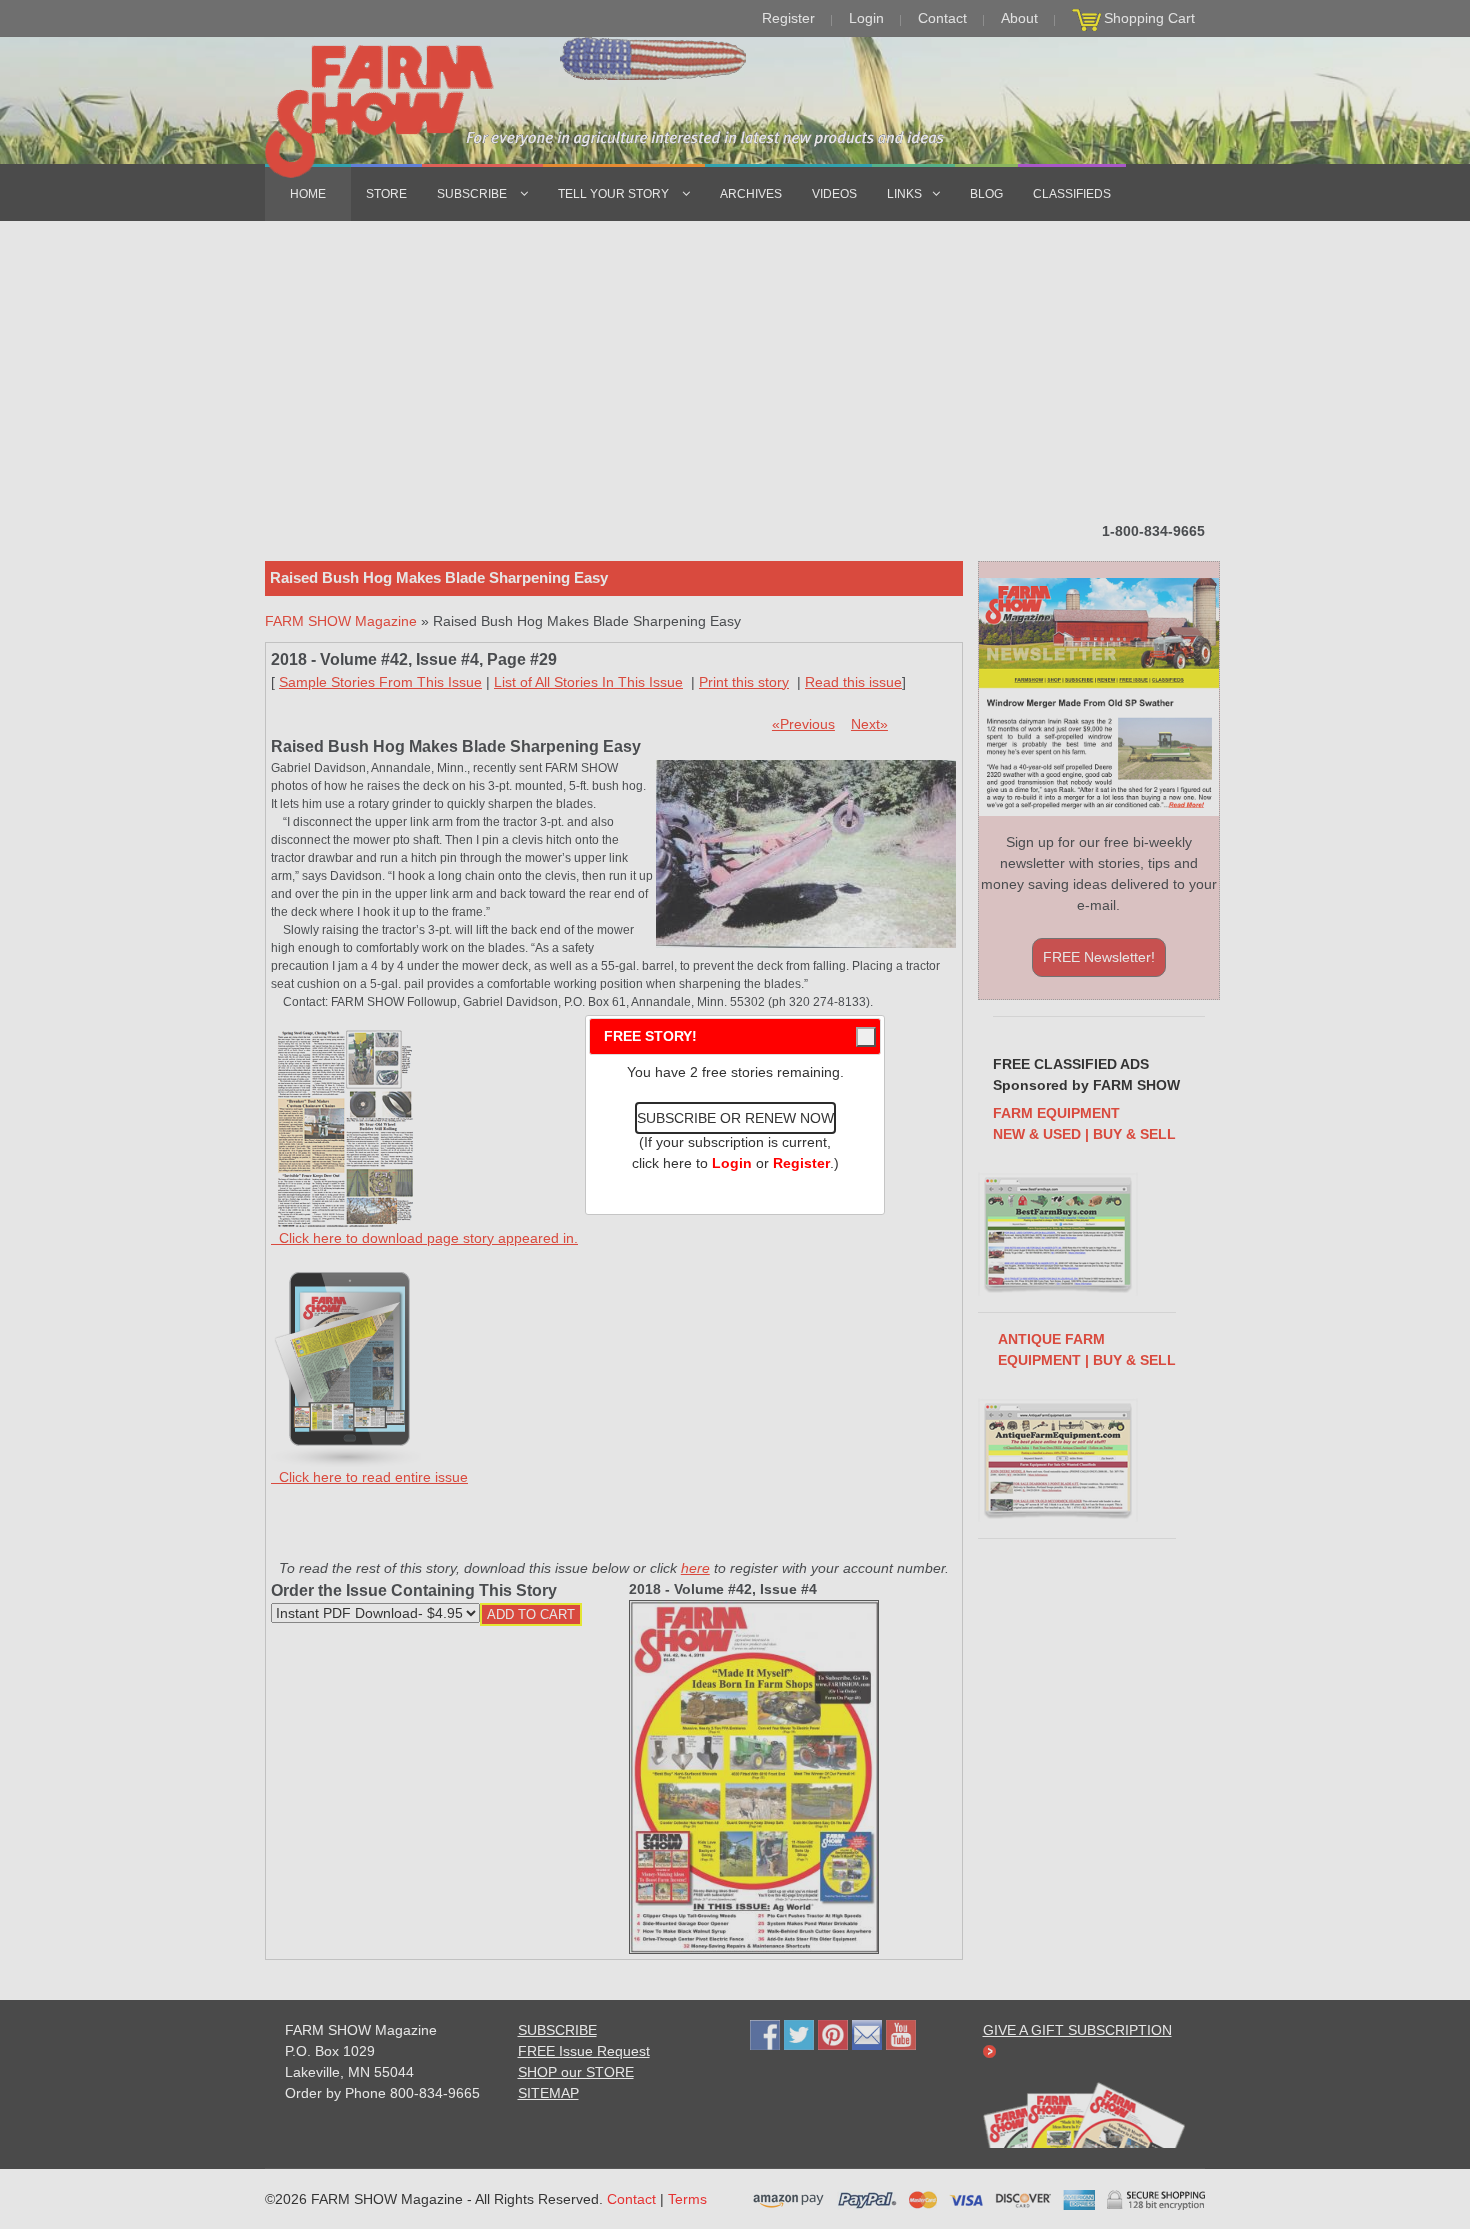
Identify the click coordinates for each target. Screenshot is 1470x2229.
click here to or (731, 1163)
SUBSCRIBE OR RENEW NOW (735, 1118)
